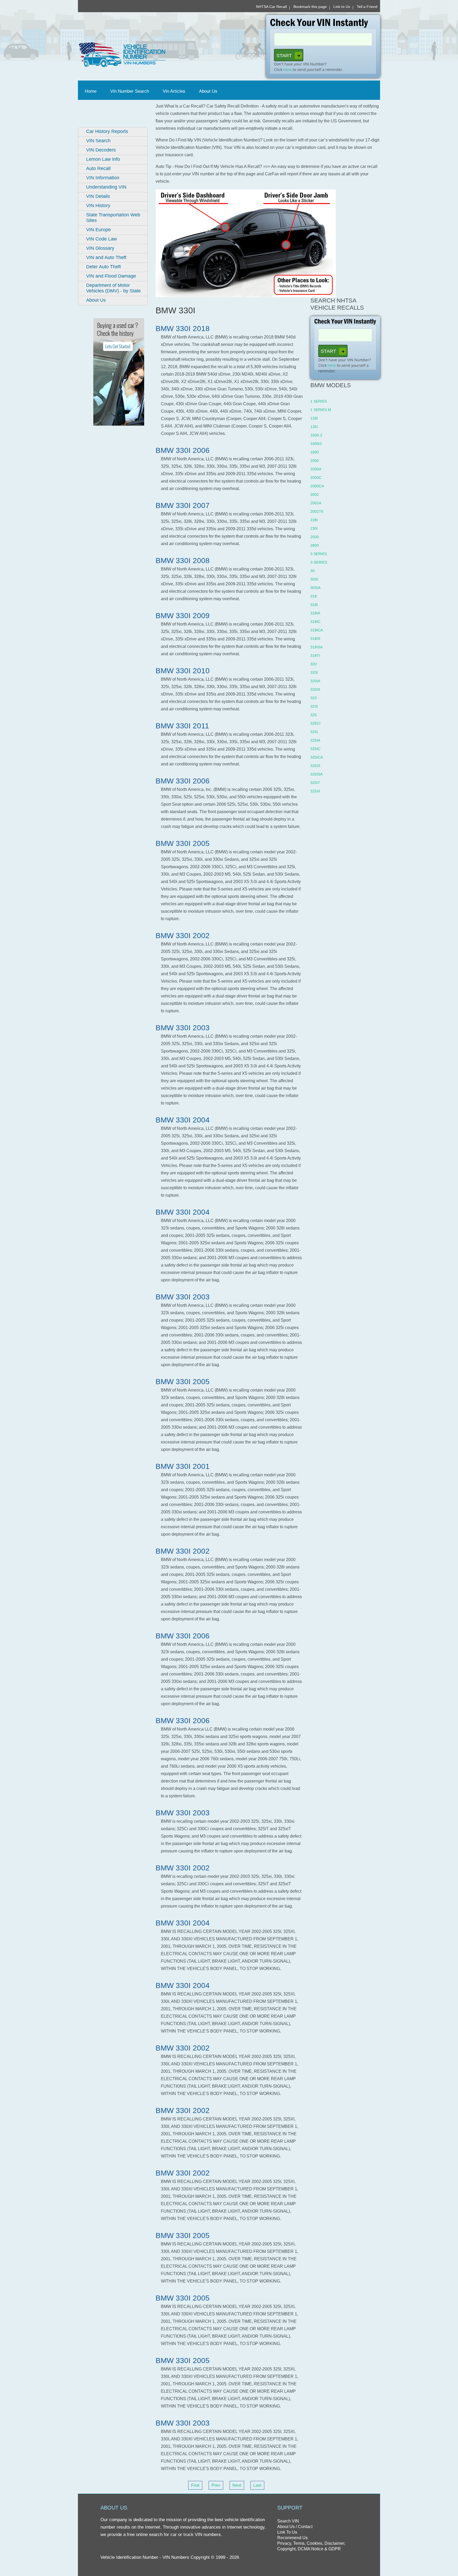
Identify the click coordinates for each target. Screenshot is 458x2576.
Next (237, 2485)
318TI (315, 656)
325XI (315, 791)
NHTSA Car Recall (271, 7)
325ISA (316, 774)
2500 (315, 537)
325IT (315, 783)
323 (314, 698)
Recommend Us (292, 2538)
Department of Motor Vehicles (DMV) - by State (113, 288)
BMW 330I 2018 (183, 329)
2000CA (317, 486)
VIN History (98, 206)
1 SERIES (319, 401)
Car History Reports (107, 131)
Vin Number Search (130, 91)
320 (314, 664)
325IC (315, 749)
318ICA (317, 630)
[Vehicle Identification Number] (151, 55)
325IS (315, 766)
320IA (315, 681)
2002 (315, 494)
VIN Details (98, 196)
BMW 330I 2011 (182, 726)
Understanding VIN (106, 187)
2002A (316, 503)
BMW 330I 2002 (183, 936)
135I (314, 427)
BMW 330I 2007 (183, 505)
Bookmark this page (310, 7)
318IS (315, 639)
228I (314, 520)
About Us (208, 91)
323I (314, 706)
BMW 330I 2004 (183, 1120)
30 (312, 571)
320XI (315, 689)
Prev (216, 2485)
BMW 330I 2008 (183, 561)
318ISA (316, 647)
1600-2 (316, 435)
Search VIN (288, 2521)
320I (314, 672)
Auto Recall (98, 168)
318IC (315, 622)
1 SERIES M (321, 410)
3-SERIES (319, 562)
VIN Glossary (100, 248)
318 (314, 596)
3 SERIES (319, 554)
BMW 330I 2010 (183, 671)
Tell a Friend (367, 7)
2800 (315, 545)
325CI (315, 723)
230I (314, 528)
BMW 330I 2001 (183, 1466)
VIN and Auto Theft (106, 257)
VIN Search (98, 141)
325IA (315, 740)
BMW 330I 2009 (183, 616)
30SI (314, 579)
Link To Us (287, 2532)
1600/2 (316, 444)
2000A (316, 469)
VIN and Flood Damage (111, 276)
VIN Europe (98, 230)
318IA (315, 613)
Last (257, 2485)
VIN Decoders (101, 150)
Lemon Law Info (103, 159)
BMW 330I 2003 (183, 1028)
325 (314, 715)
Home (92, 91)
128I (314, 418)
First (195, 2485)
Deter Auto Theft (104, 267)
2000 (315, 461)
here (287, 70)
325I (314, 732)
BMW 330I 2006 (183, 450)
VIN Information (103, 178)
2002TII (317, 511)
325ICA (317, 757)
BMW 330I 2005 (183, 843)
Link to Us (342, 7)
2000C (316, 478)
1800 (315, 452)
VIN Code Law (102, 239)
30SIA (315, 588)
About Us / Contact (295, 2527)
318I (314, 605)
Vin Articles (174, 91)
